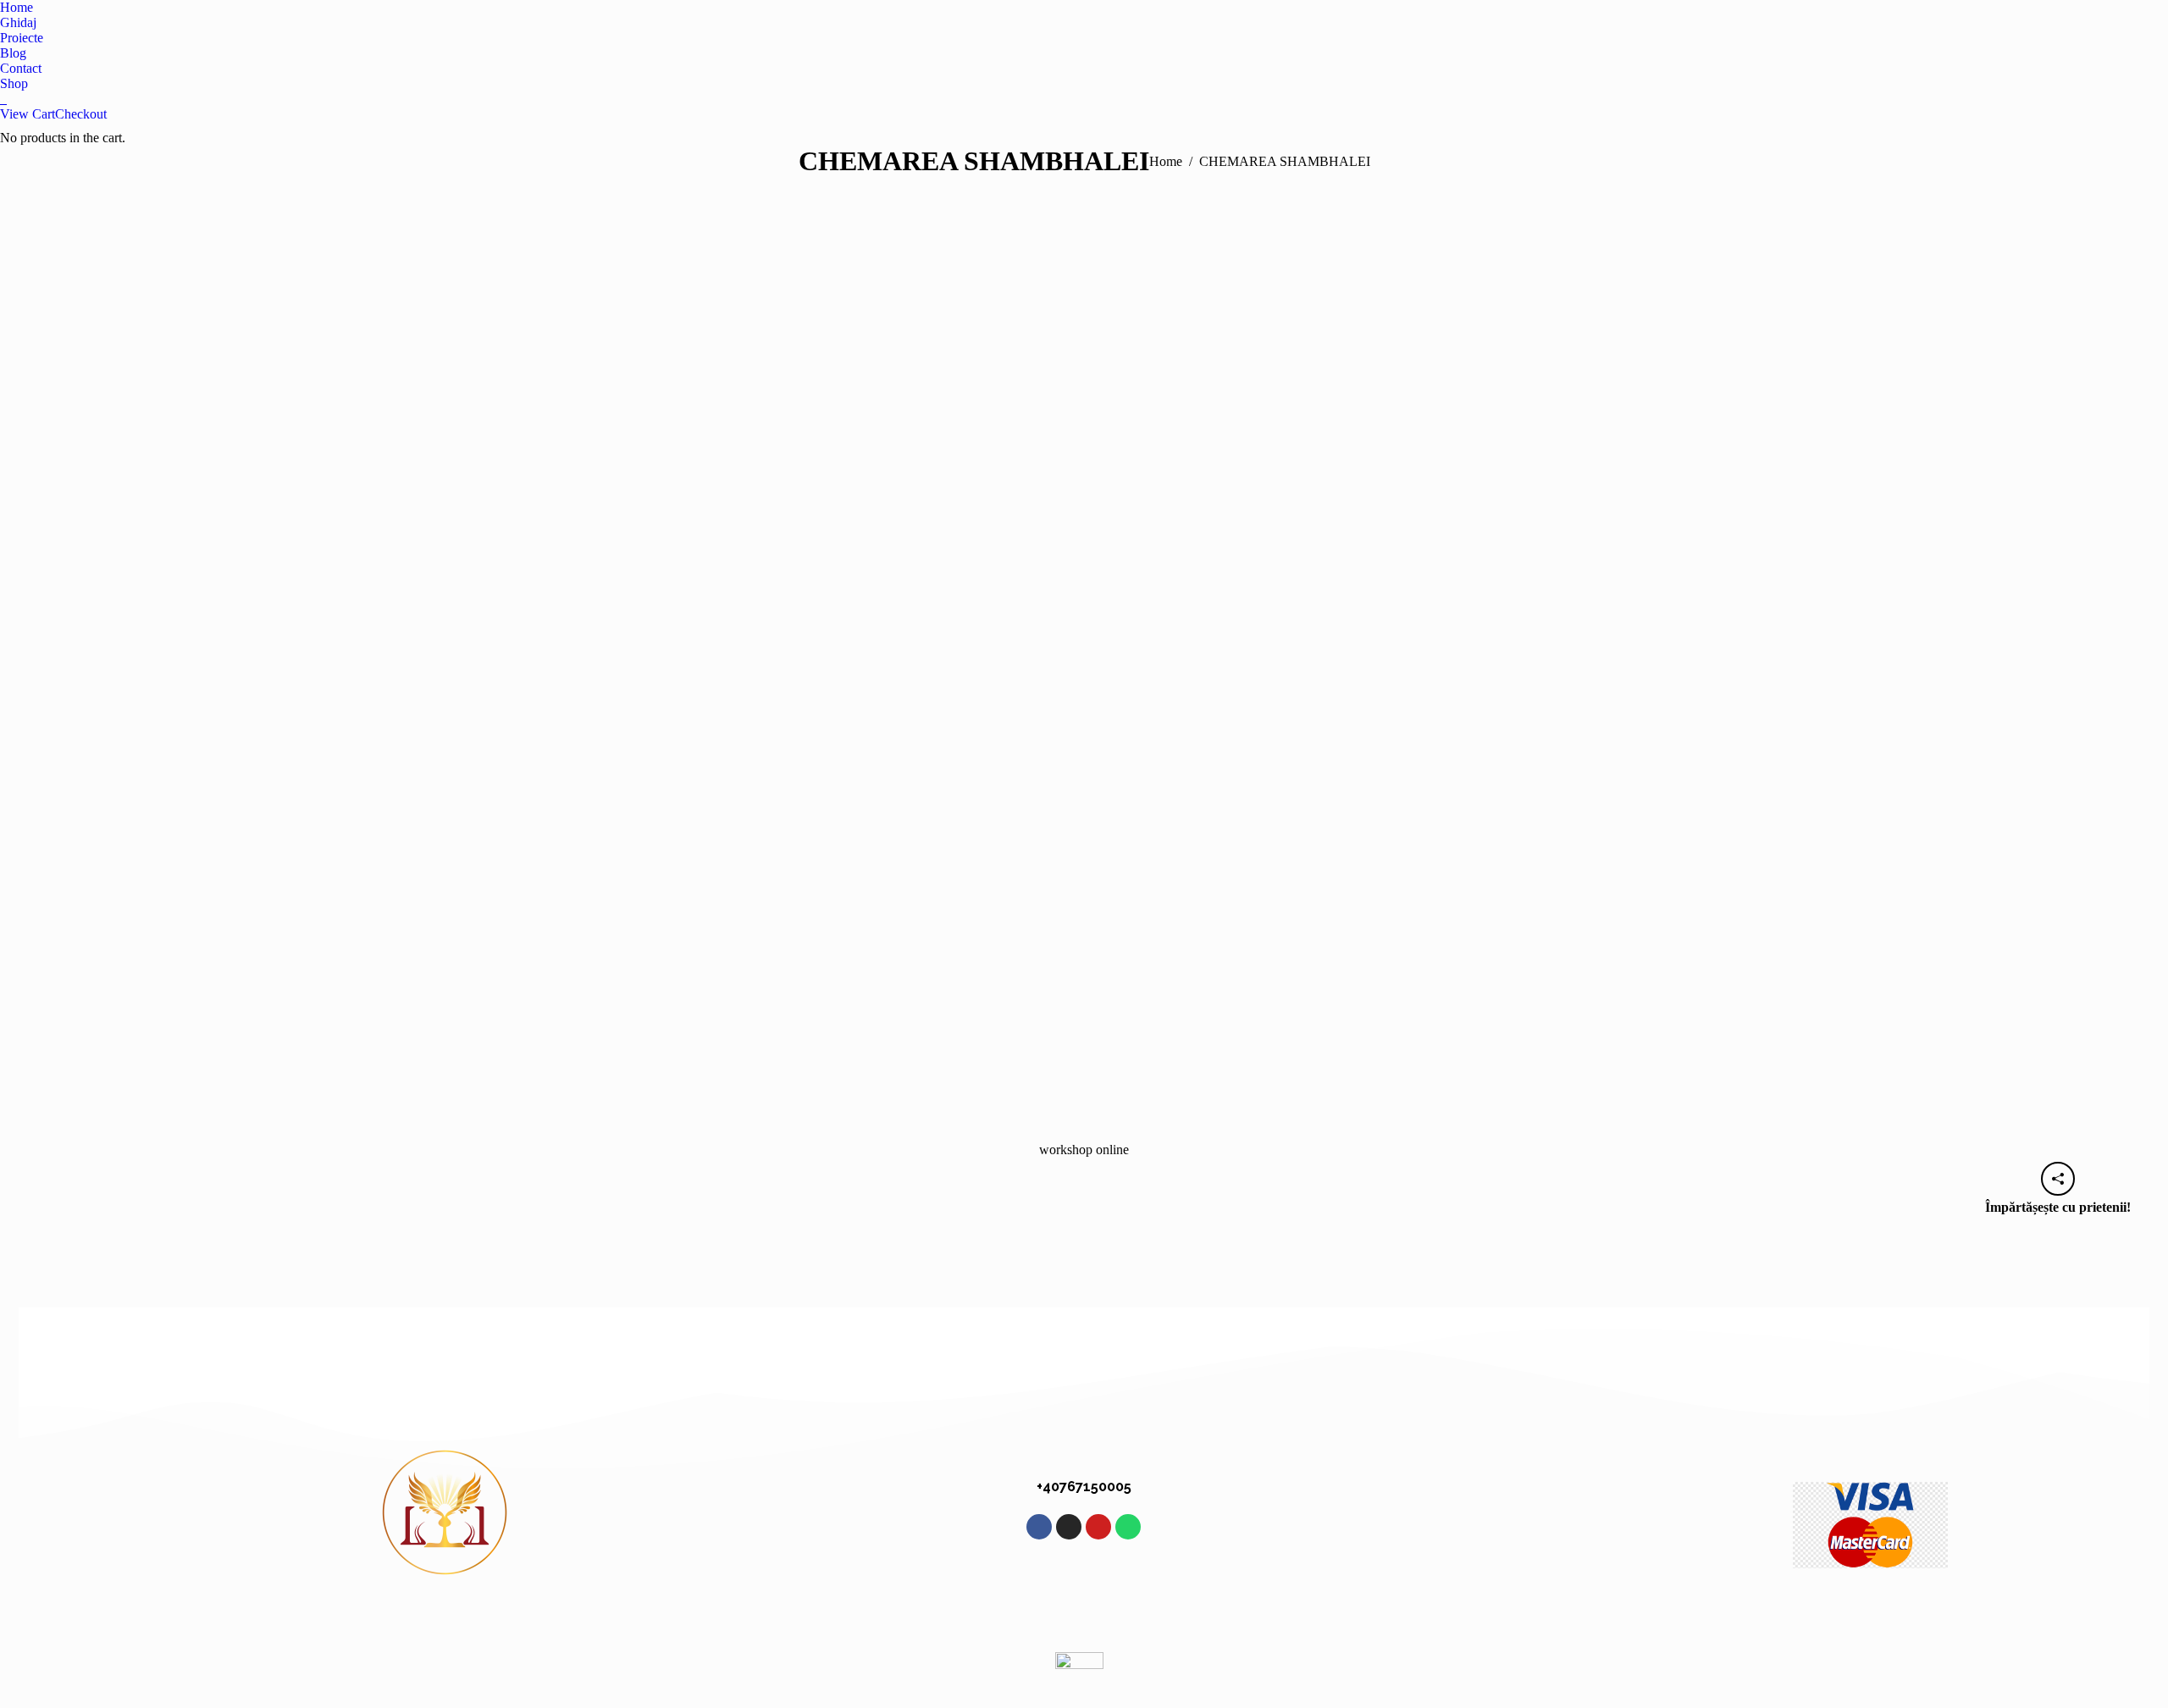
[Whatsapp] (1128, 1527)
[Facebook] (1039, 1527)
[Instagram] (1069, 1527)
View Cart (28, 114)
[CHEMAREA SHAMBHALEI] (1084, 677)
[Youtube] (1098, 1527)
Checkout (81, 114)
